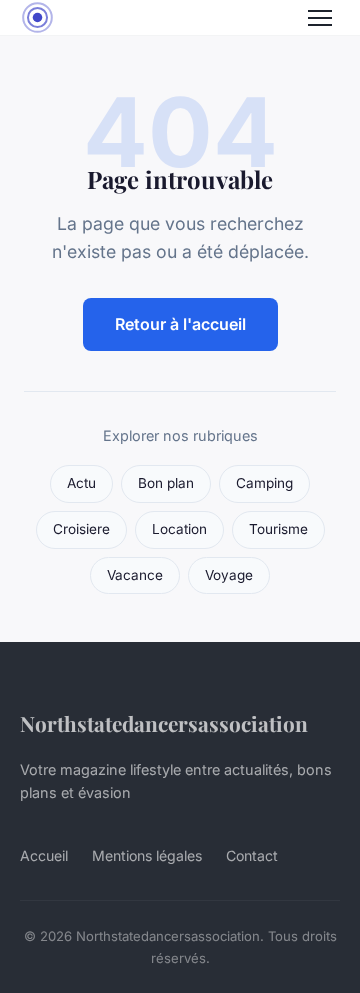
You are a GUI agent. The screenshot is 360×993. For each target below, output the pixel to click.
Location (179, 529)
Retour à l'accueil (180, 324)
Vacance (135, 575)
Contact (252, 855)
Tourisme (278, 529)
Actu (81, 483)
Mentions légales (147, 855)
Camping (264, 483)
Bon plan (166, 483)
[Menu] (320, 18)
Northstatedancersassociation (164, 723)
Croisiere (81, 529)
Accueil (44, 855)
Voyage (229, 575)
